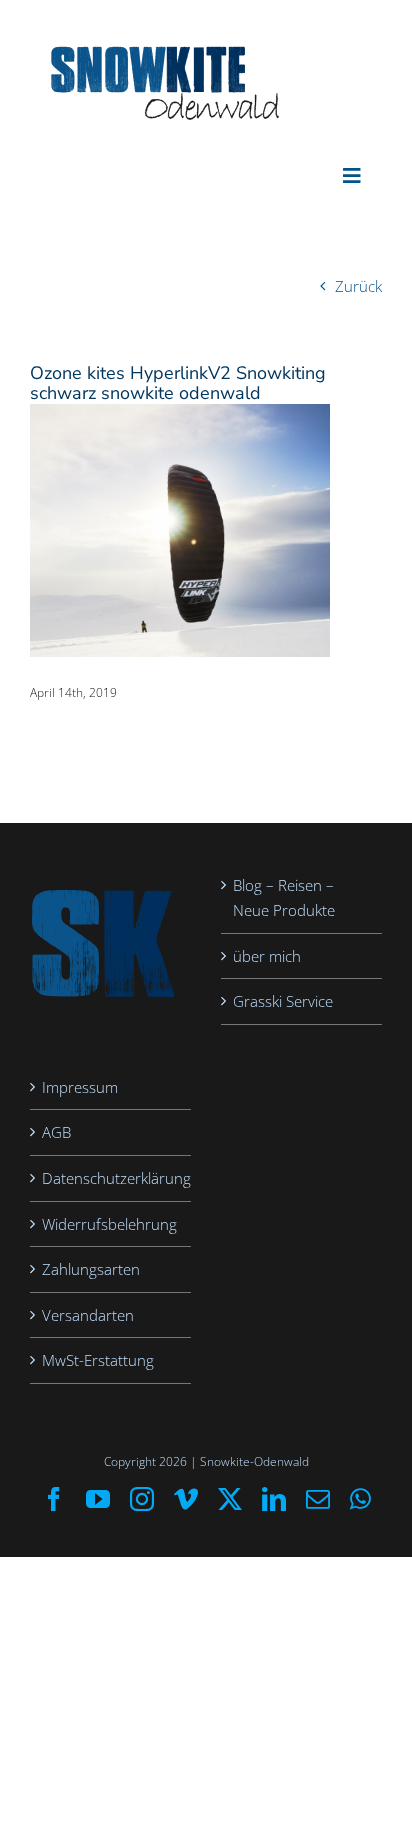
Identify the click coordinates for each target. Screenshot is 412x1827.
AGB (56, 1132)
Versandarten (88, 1315)
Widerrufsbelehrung (109, 1224)
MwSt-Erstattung (98, 1360)
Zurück (358, 286)
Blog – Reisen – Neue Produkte (284, 897)
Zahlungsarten (91, 1269)
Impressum (80, 1087)
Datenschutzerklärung (111, 1178)
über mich (267, 956)
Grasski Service (283, 1001)
